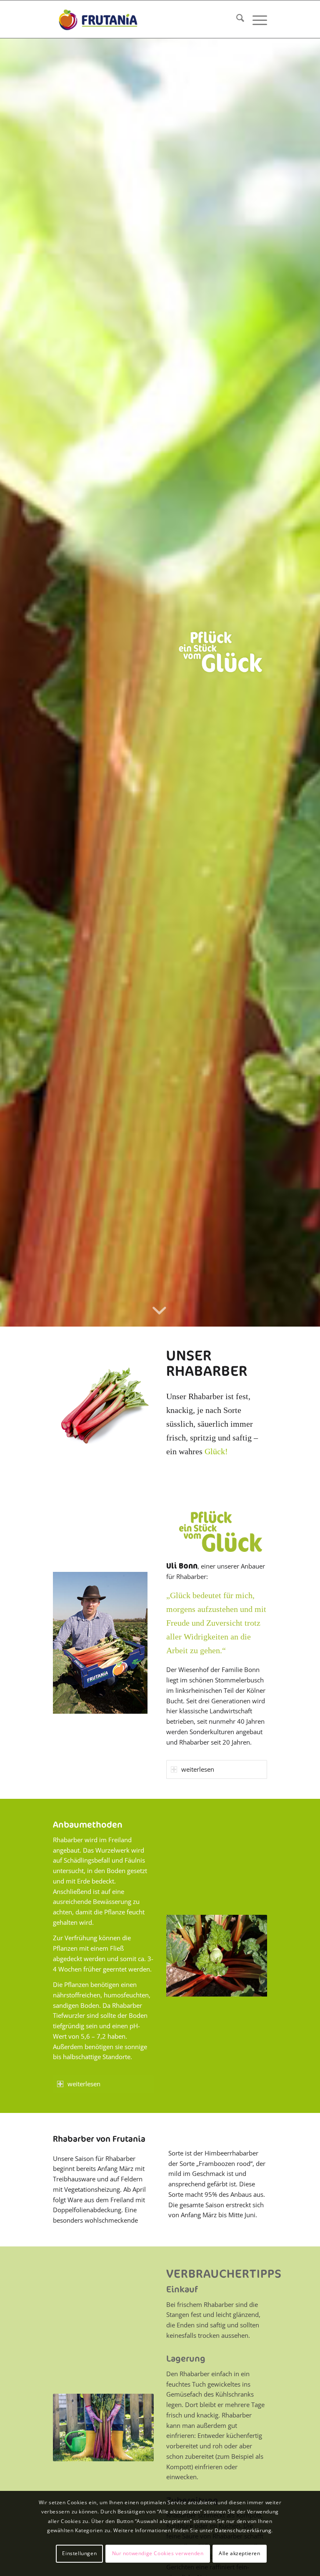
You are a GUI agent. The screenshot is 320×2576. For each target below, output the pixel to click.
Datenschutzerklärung (243, 2530)
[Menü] (256, 19)
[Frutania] (98, 19)
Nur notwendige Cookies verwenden (158, 2553)
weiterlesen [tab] (198, 1769)
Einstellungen (79, 2553)
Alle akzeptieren (240, 2553)
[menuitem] (236, 19)
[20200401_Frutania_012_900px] (217, 1955)
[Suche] (236, 19)
